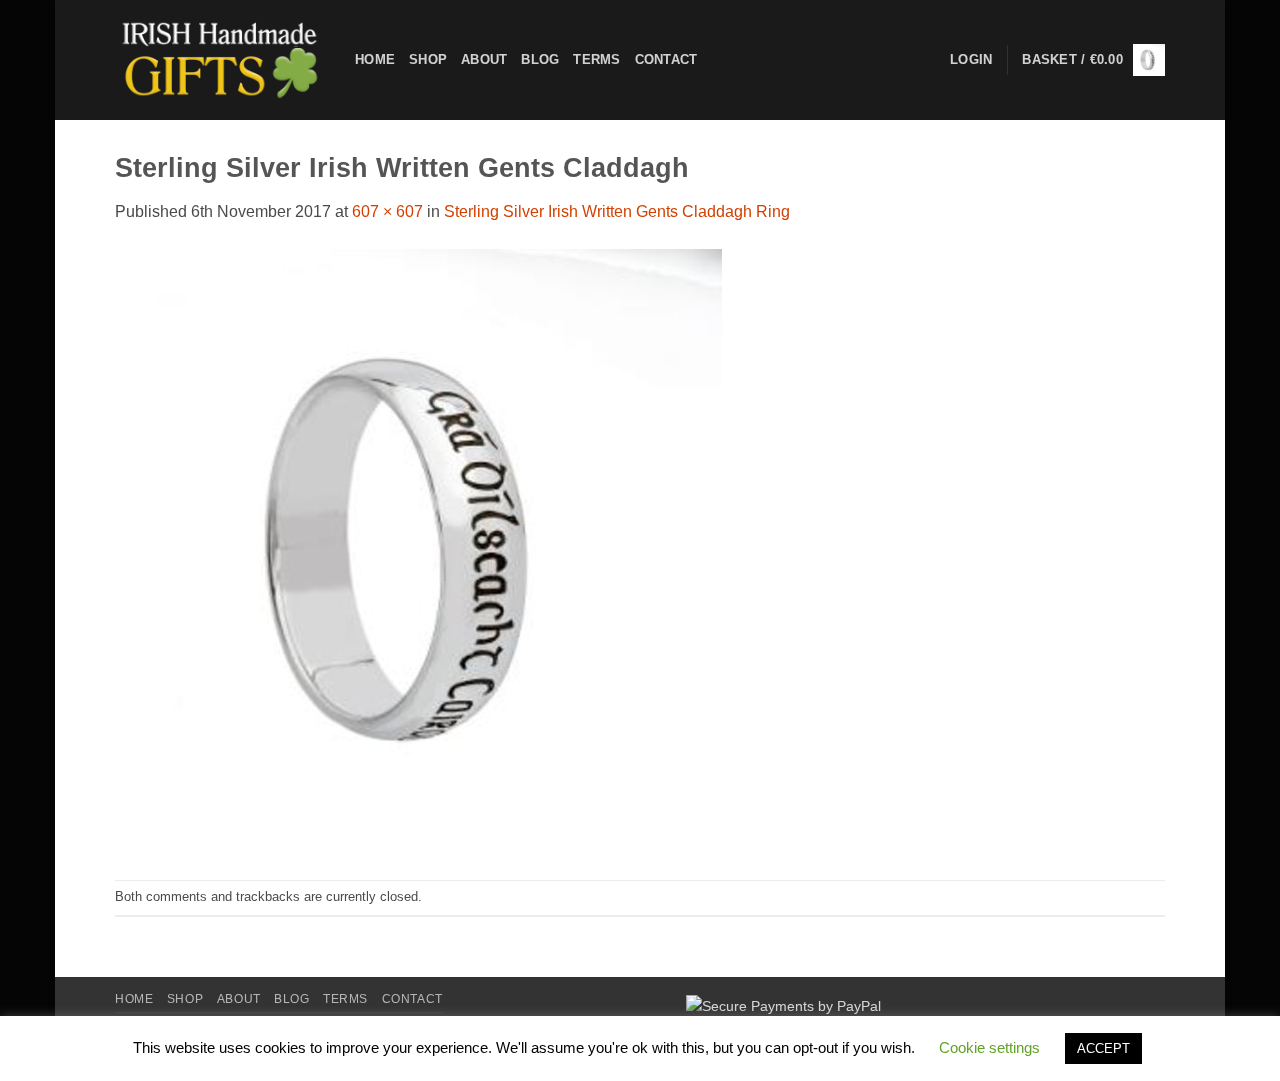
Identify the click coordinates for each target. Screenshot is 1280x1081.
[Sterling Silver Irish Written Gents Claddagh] (418, 550)
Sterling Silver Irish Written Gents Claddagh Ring (617, 211)
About (484, 59)
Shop (428, 59)
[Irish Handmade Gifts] (220, 60)
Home (375, 59)
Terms (596, 59)
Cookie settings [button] (989, 1047)
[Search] (718, 60)
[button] (1093, 60)
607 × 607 (387, 211)
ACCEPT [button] (1103, 1048)
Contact (666, 59)
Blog (540, 59)
